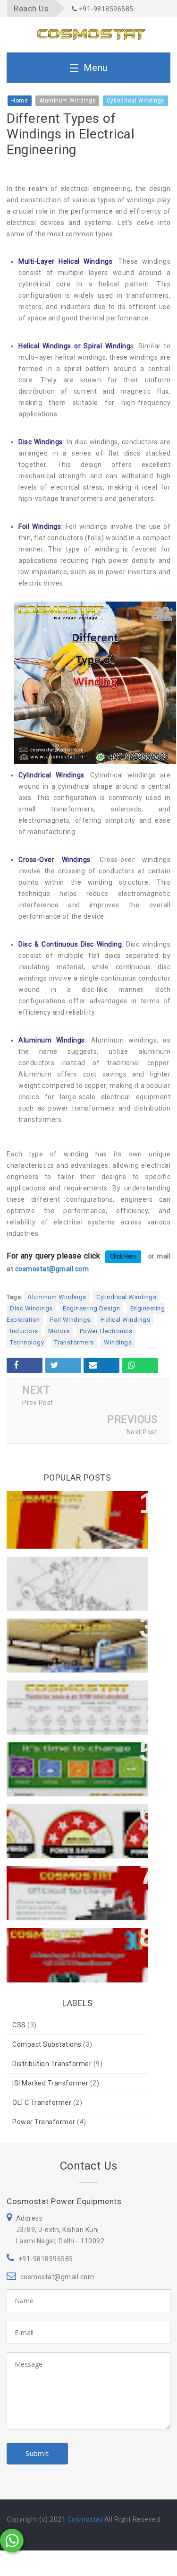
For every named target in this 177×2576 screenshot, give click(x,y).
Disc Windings (31, 1308)
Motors (59, 1331)
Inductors (24, 1331)
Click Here (123, 1257)
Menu (96, 68)
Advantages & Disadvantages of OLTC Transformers (74, 1945)
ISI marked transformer (50, 2083)
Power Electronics (106, 1331)
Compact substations (47, 2044)
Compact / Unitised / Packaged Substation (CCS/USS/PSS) (72, 1759)
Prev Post (38, 1403)
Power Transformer (44, 2122)
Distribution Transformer (52, 2064)
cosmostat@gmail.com (52, 1269)
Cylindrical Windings (126, 1297)
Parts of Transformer (54, 1568)
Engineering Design (91, 1308)
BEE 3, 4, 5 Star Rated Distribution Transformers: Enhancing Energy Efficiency (76, 1826)
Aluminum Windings (57, 1297)
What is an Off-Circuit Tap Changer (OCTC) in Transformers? (77, 1883)
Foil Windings (70, 1320)
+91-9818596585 (105, 9)
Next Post (142, 1432)
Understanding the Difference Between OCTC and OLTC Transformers (70, 1512)
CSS (19, 2025)
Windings (118, 1342)
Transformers (74, 1342)
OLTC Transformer (42, 2102)
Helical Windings (125, 1320)
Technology (27, 1342)
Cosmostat (85, 2519)
